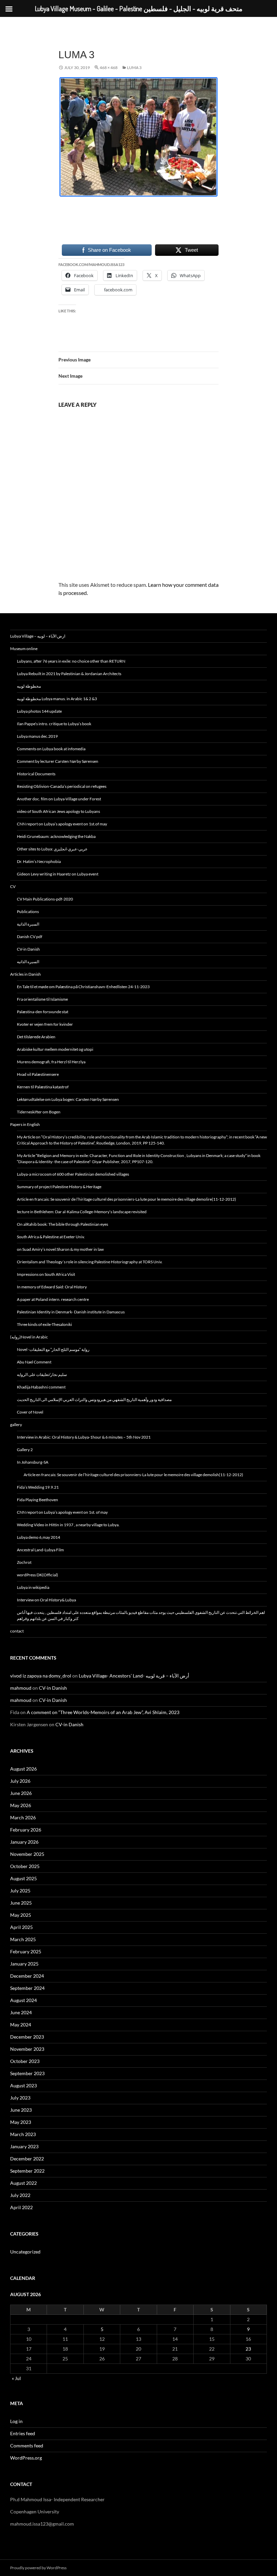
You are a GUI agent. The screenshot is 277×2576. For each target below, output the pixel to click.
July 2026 (20, 1781)
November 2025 (27, 1854)
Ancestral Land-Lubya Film (40, 1550)
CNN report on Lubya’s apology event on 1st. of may (62, 1512)
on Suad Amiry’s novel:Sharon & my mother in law (60, 1249)
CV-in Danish (28, 949)
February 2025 (26, 1951)
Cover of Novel (30, 1412)
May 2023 (21, 2122)
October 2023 (25, 2061)
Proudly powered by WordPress (38, 2568)
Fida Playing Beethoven (37, 1500)
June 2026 (21, 1793)
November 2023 (27, 2049)
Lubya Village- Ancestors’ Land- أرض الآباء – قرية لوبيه (134, 1676)
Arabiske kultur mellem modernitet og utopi (55, 1049)
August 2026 (23, 1769)
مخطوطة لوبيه (29, 686)
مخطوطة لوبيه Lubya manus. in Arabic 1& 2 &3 (57, 699)
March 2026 (23, 1817)
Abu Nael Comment (34, 1362)
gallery (16, 1425)
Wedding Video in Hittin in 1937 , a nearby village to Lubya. (68, 1525)
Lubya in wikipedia (33, 1587)
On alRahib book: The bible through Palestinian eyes (62, 1224)
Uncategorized (25, 2252)
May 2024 (21, 2025)
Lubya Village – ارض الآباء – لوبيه (38, 636)
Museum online (24, 649)
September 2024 (27, 1988)
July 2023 (20, 2098)
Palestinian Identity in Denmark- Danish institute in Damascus (71, 1312)
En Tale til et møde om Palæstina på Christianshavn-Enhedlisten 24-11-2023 (83, 987)
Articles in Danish (26, 974)
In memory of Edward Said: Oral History (52, 1287)
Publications (28, 912)
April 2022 (21, 2207)
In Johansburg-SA (33, 1462)
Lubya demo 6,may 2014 (39, 1537)
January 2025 (24, 1964)
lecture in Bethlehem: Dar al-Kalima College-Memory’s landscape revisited (82, 1212)
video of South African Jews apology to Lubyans (58, 811)
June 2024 (21, 2012)
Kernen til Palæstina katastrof (43, 1087)
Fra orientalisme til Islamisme (42, 999)
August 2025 (23, 1878)
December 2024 (27, 1976)
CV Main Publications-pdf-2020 (45, 899)
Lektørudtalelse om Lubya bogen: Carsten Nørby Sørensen (68, 1099)
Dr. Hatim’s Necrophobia (39, 861)
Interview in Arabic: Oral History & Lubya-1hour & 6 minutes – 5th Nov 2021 (84, 1437)
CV (13, 886)
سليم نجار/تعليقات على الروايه (42, 1374)
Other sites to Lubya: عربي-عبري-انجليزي (52, 849)
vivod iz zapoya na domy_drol (41, 1676)
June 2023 (21, 2110)
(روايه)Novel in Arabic (29, 1337)
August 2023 (23, 2085)
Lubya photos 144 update (39, 711)
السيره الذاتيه (28, 962)
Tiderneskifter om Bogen (39, 1112)
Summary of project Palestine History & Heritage (59, 1187)
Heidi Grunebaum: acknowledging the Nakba (56, 836)
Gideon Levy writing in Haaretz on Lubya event (58, 874)
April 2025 (21, 1927)
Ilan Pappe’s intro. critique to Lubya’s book (54, 724)
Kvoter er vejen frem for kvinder (45, 1024)
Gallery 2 (25, 1450)
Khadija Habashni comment (41, 1387)
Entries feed (23, 2433)
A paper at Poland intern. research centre (53, 1299)
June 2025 (21, 1903)
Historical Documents (36, 774)
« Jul (16, 2378)
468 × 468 (109, 68)
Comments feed (27, 2446)
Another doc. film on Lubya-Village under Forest (59, 799)
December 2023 (27, 2037)
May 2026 (21, 1805)
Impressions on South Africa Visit (46, 1274)
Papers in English (25, 1124)
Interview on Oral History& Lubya (46, 1600)
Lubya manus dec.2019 (37, 736)
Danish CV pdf (30, 937)
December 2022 (27, 2159)
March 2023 (23, 2134)
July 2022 (20, 2195)
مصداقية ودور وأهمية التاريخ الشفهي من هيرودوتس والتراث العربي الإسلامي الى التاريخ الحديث (94, 1400)
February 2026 (26, 1830)
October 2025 (25, 1866)
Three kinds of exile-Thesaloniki (44, 1324)
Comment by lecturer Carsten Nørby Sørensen (58, 761)
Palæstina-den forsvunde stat (43, 1012)
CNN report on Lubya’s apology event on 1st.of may (62, 824)
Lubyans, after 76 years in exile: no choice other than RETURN (71, 661)
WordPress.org (26, 2458)
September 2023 (27, 2073)
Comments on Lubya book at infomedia (51, 749)
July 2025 (20, 1891)
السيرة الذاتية (28, 924)
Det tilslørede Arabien (36, 1037)
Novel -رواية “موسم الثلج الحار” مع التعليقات (53, 1349)
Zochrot (24, 1562)
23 (248, 2349)
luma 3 (134, 68)
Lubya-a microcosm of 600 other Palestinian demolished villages (73, 1174)
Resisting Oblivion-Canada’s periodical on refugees (62, 786)
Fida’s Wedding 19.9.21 (38, 1487)
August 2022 (23, 2183)
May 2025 (21, 1915)
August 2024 (23, 2000)
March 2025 (23, 1939)
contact (17, 1631)
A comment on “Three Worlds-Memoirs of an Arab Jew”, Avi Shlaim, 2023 (103, 1712)
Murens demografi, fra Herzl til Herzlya (51, 1062)
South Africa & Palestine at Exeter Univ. (51, 1237)
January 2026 (24, 1842)
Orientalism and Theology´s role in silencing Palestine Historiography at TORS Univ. (90, 1262)
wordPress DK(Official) (37, 1575)
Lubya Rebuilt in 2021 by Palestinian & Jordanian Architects (69, 674)
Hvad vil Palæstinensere (38, 1074)
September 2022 (27, 2171)
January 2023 (24, 2146)
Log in (16, 2421)
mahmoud (21, 1688)
